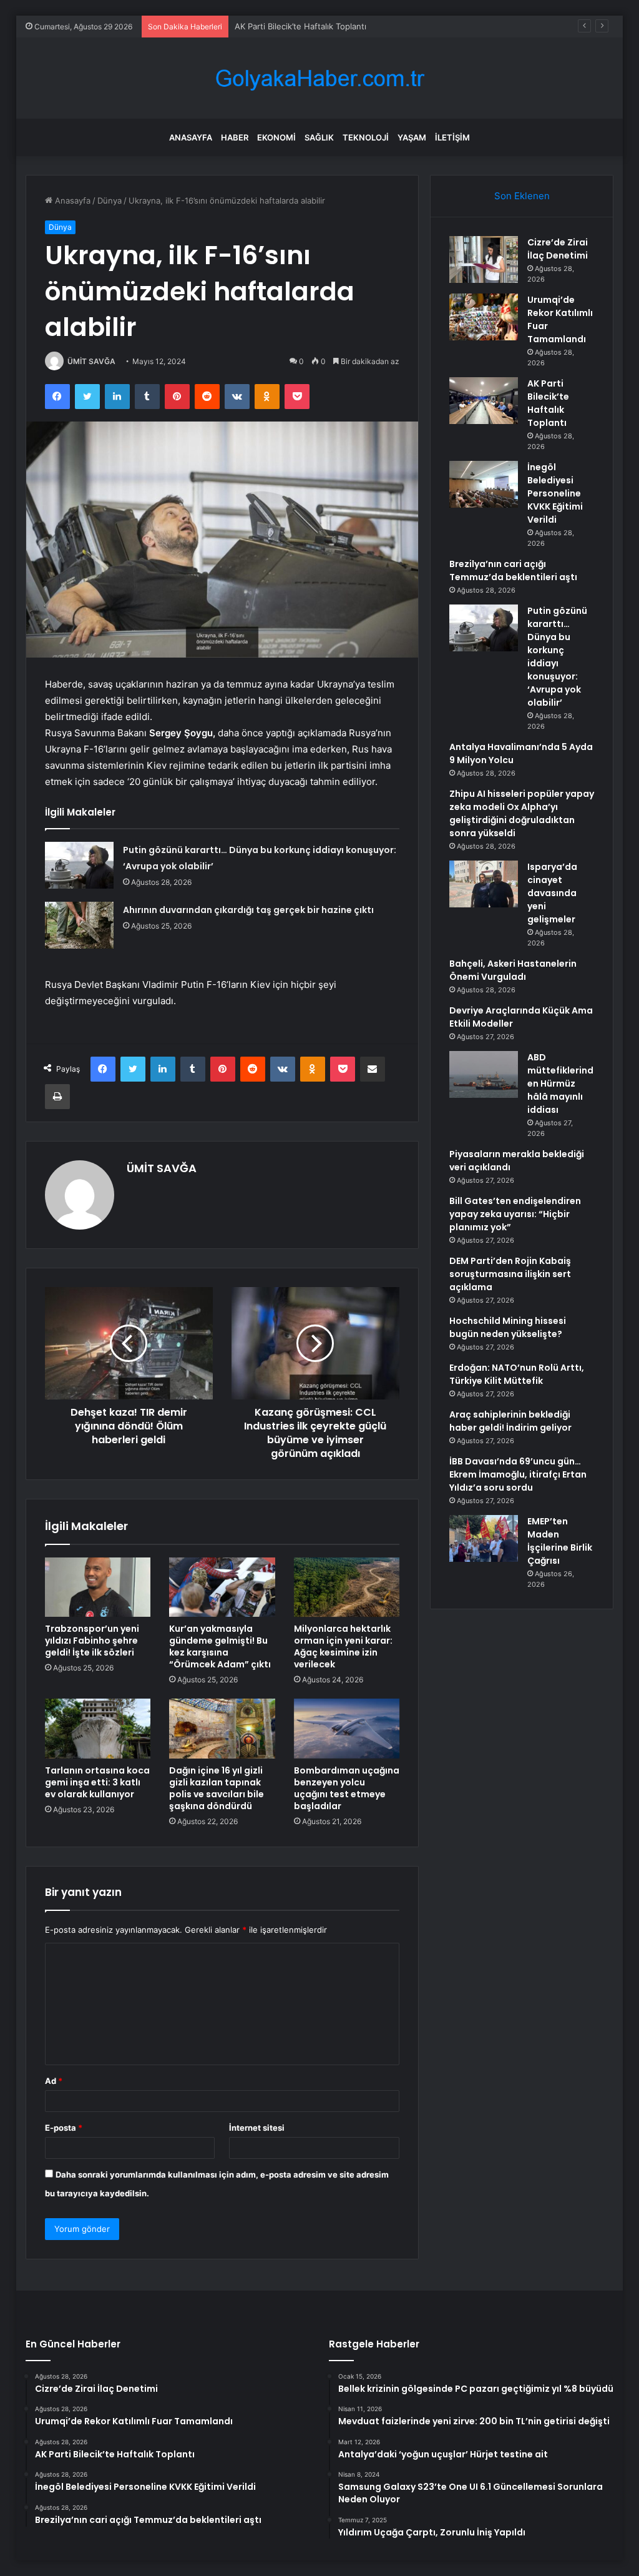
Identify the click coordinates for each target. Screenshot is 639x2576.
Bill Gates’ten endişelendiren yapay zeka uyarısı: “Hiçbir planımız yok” (515, 1214)
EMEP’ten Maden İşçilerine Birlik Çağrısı (560, 1541)
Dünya (110, 200)
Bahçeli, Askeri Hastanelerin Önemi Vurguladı (513, 970)
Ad (54, 2081)
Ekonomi (276, 137)
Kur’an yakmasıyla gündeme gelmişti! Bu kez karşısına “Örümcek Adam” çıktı (220, 1646)
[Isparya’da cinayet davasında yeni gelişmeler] (484, 884)
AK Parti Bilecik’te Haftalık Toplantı (300, 26)
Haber (235, 137)
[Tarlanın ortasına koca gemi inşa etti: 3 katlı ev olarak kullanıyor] (98, 1729)
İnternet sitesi (257, 2128)
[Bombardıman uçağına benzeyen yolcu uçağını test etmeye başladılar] (347, 1729)
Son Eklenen (522, 196)
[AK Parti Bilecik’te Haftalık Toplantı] (484, 401)
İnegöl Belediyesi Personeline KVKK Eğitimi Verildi (555, 493)
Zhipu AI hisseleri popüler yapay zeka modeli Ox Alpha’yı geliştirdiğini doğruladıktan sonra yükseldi (522, 813)
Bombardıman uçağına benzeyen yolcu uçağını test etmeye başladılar (347, 1788)
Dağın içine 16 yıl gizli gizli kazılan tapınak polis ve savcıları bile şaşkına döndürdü (217, 1788)
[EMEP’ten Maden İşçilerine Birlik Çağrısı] (484, 1538)
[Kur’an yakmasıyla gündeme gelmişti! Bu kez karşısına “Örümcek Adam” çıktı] (222, 1587)
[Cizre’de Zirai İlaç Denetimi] (484, 259)
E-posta (64, 2128)
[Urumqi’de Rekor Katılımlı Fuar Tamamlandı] (484, 317)
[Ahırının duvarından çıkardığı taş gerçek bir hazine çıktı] (79, 925)
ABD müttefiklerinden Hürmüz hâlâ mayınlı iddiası (560, 1083)
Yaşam (412, 137)
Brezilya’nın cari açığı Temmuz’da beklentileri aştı (513, 570)
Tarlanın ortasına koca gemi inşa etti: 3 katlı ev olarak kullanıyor (97, 1782)
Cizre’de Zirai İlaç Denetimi (558, 249)
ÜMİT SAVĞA (91, 361)
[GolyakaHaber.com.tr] (319, 78)
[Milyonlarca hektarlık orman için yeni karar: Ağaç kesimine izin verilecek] (347, 1587)
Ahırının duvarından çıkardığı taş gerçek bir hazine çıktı (248, 910)
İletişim (452, 137)
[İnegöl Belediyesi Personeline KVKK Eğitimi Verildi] (484, 484)
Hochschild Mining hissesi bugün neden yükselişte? (508, 1327)
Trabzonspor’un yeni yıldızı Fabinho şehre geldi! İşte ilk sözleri (92, 1641)
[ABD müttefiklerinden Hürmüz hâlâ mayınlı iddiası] (484, 1074)
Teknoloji (366, 137)
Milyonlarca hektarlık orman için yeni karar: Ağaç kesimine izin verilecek (343, 1646)
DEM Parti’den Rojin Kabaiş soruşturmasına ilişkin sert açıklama (510, 1274)
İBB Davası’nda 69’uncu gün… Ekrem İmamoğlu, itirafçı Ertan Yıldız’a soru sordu (518, 1474)
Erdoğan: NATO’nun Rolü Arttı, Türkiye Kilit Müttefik (517, 1374)
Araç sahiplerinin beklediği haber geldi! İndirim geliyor (510, 1421)
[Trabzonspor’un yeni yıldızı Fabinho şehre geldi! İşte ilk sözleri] (98, 1587)
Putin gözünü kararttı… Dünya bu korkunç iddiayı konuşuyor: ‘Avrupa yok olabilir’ (557, 657)
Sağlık (319, 137)
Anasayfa (191, 137)
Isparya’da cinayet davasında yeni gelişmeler (552, 893)
